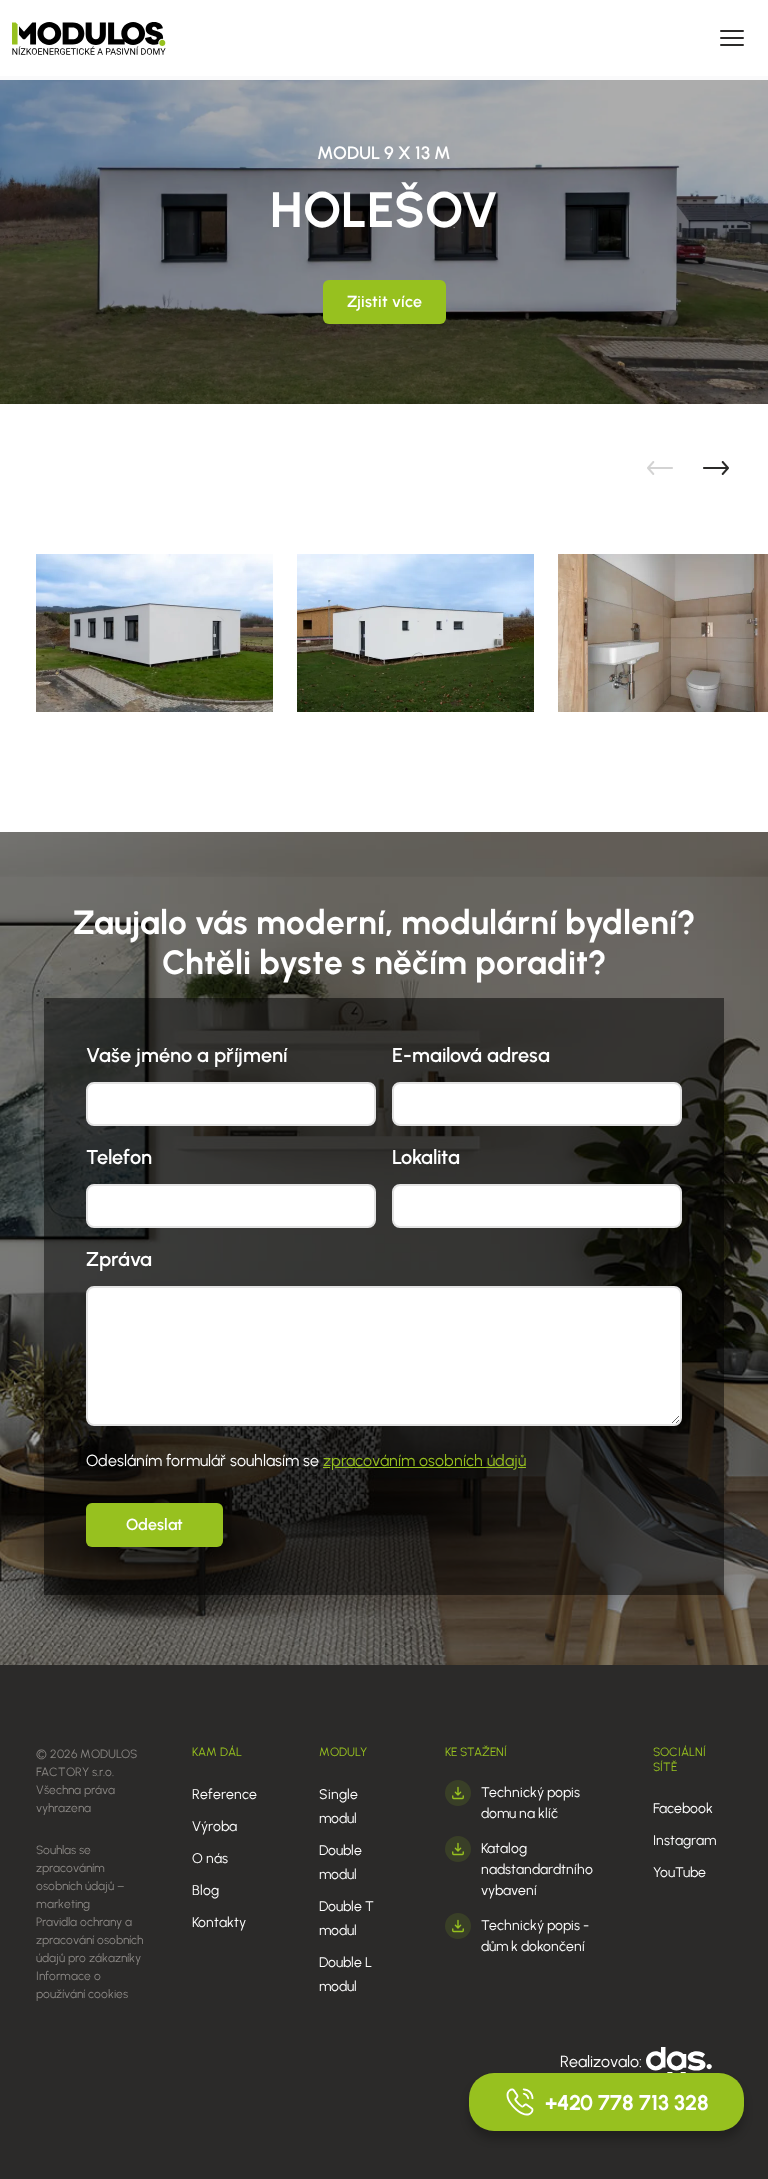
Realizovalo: (603, 2061)
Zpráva (119, 1259)
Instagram (684, 1840)
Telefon (119, 1157)
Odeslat (154, 1524)
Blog (205, 1890)
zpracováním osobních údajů (424, 1460)
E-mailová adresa (471, 1055)
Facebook (683, 1808)
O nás (210, 1858)
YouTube (679, 1872)
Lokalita (426, 1157)
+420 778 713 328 (627, 2102)
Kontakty (219, 1922)
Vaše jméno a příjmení (186, 1055)
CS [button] (449, 37)
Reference (224, 1794)
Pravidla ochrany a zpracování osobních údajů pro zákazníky (89, 1940)
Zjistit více (384, 301)
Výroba (214, 1826)
